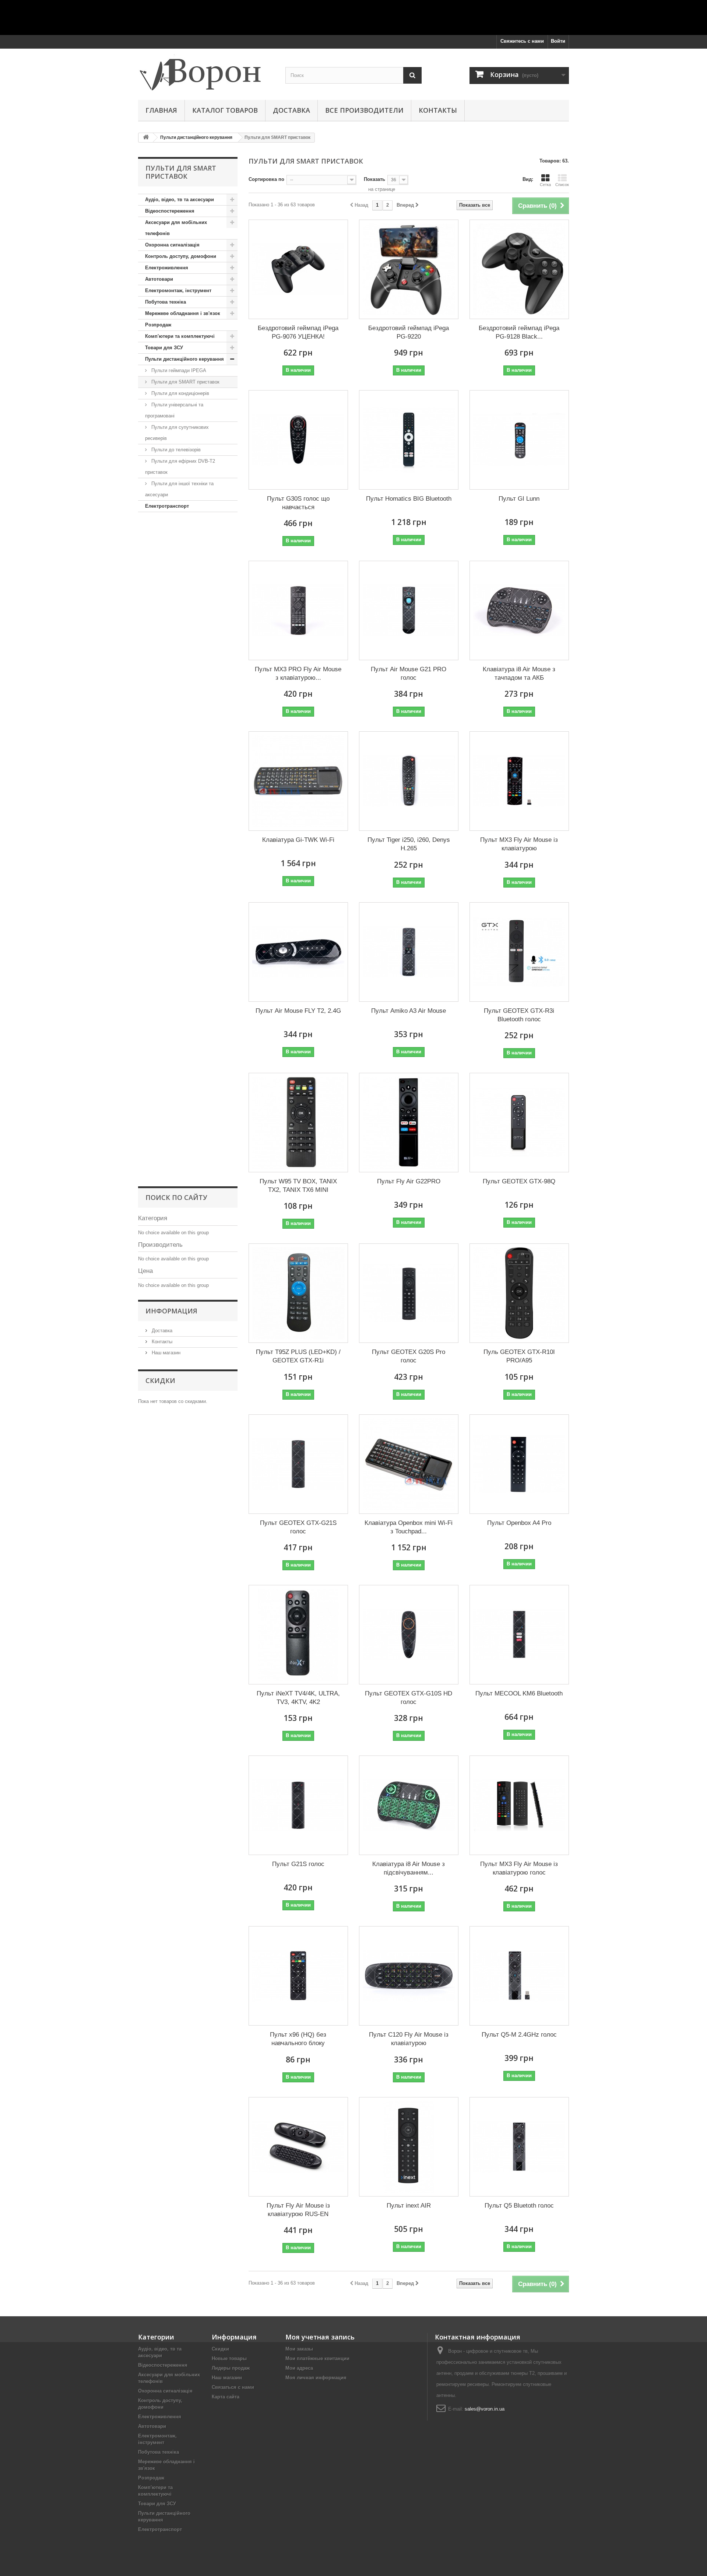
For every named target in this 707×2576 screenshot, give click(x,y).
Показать (374, 179)
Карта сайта (226, 2397)
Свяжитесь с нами (522, 41)
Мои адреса (299, 2368)
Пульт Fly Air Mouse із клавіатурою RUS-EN (298, 2210)
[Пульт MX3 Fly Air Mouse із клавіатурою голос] (519, 1805)
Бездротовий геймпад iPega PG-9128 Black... (519, 332)
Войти (558, 41)
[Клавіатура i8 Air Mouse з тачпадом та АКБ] (519, 610)
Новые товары (229, 2358)
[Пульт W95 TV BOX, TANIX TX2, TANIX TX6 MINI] (298, 1123)
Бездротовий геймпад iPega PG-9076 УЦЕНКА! (298, 332)
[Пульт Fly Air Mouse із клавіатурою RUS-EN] (298, 2147)
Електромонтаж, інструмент (178, 290)
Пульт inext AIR (409, 2206)
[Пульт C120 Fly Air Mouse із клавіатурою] (409, 1976)
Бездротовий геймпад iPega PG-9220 (409, 332)
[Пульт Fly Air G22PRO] (409, 1123)
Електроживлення (167, 268)
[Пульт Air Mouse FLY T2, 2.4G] (298, 952)
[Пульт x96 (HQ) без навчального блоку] (298, 1976)
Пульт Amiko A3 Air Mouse (409, 1011)
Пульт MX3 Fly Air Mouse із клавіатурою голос (519, 1868)
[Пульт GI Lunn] (519, 440)
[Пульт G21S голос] (298, 1805)
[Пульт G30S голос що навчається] (298, 440)
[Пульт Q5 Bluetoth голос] (519, 2147)
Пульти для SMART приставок (185, 382)
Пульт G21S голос (298, 1864)
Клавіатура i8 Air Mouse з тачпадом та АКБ (519, 673)
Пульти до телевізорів (175, 450)
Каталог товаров (225, 110)
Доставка (291, 110)
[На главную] (146, 138)
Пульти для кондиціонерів (180, 393)
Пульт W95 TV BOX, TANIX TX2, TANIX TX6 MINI (298, 1186)
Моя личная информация (316, 2378)
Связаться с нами (233, 2387)
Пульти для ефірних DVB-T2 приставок (180, 467)
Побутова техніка (166, 302)
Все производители (364, 110)
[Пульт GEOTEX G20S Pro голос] (409, 1293)
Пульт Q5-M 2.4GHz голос (519, 2035)
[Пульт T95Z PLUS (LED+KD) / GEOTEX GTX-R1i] (298, 1293)
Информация (171, 1311)
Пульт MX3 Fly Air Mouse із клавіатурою (519, 844)
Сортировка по (266, 179)
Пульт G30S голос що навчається (298, 503)
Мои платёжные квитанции (317, 2358)
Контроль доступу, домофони (181, 256)
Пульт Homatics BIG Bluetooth (409, 499)
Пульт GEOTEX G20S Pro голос (409, 1356)
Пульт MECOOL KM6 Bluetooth (519, 1693)
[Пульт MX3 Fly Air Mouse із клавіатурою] (519, 781)
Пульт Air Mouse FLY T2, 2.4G (298, 1011)
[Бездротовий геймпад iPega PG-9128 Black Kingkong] (519, 269)
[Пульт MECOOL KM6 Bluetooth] (519, 1635)
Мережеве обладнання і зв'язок (183, 313)
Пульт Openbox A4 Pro (519, 1523)
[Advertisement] (353, 17)
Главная (161, 110)
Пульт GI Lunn (519, 499)
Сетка (545, 185)
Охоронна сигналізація (172, 245)
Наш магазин (165, 1353)
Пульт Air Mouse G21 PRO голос (409, 673)
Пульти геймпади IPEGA (178, 370)
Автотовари (159, 279)
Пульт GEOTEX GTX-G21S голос (298, 1527)
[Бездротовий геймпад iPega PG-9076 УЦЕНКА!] (298, 269)
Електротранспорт (167, 506)
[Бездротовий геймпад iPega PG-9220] (409, 269)
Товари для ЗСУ (164, 348)
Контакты (438, 110)
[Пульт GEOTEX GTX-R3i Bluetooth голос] (519, 952)
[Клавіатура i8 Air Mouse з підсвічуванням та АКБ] (409, 1805)
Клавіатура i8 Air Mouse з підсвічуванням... (409, 1868)
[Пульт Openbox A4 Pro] (519, 1464)
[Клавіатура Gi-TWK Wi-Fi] (298, 781)
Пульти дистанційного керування (184, 359)
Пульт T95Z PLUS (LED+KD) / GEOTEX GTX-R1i (298, 1356)
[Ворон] (206, 72)
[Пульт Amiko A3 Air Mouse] (409, 952)
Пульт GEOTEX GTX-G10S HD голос (409, 1698)
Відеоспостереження (170, 211)
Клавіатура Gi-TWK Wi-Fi (298, 840)
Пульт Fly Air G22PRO (409, 1181)
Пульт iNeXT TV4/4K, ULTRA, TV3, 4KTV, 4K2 (298, 1698)
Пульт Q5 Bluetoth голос (519, 2206)
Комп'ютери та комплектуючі (180, 336)
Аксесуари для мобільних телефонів (176, 228)
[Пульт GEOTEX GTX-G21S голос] (298, 1464)
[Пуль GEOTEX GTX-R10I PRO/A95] (519, 1293)
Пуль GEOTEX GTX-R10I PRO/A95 (519, 1356)
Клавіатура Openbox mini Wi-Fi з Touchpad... (409, 1527)
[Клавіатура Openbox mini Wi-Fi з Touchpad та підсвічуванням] (409, 1464)
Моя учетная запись (320, 2337)
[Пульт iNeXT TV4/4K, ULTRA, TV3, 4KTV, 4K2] (298, 1635)
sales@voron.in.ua (485, 2409)
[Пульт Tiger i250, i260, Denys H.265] (409, 781)
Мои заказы (299, 2349)
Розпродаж (158, 325)
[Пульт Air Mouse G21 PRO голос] (409, 610)
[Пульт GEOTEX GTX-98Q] (519, 1123)
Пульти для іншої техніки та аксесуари (179, 489)
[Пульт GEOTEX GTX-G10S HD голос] (409, 1635)
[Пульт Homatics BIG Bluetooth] (409, 440)
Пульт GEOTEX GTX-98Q (519, 1181)
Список (562, 185)
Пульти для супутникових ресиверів (177, 433)
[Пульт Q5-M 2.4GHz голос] (519, 1976)
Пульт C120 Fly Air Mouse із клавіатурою (409, 2039)
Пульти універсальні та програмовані (174, 410)
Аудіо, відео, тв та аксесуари (180, 199)
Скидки (160, 1380)
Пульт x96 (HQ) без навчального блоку (298, 2039)
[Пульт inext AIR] (409, 2147)
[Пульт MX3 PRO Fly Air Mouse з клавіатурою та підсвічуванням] (298, 610)
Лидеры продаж (231, 2368)
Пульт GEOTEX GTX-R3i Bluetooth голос (519, 1015)
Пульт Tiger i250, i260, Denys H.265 (409, 844)
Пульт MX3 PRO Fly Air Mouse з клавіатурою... (298, 673)
